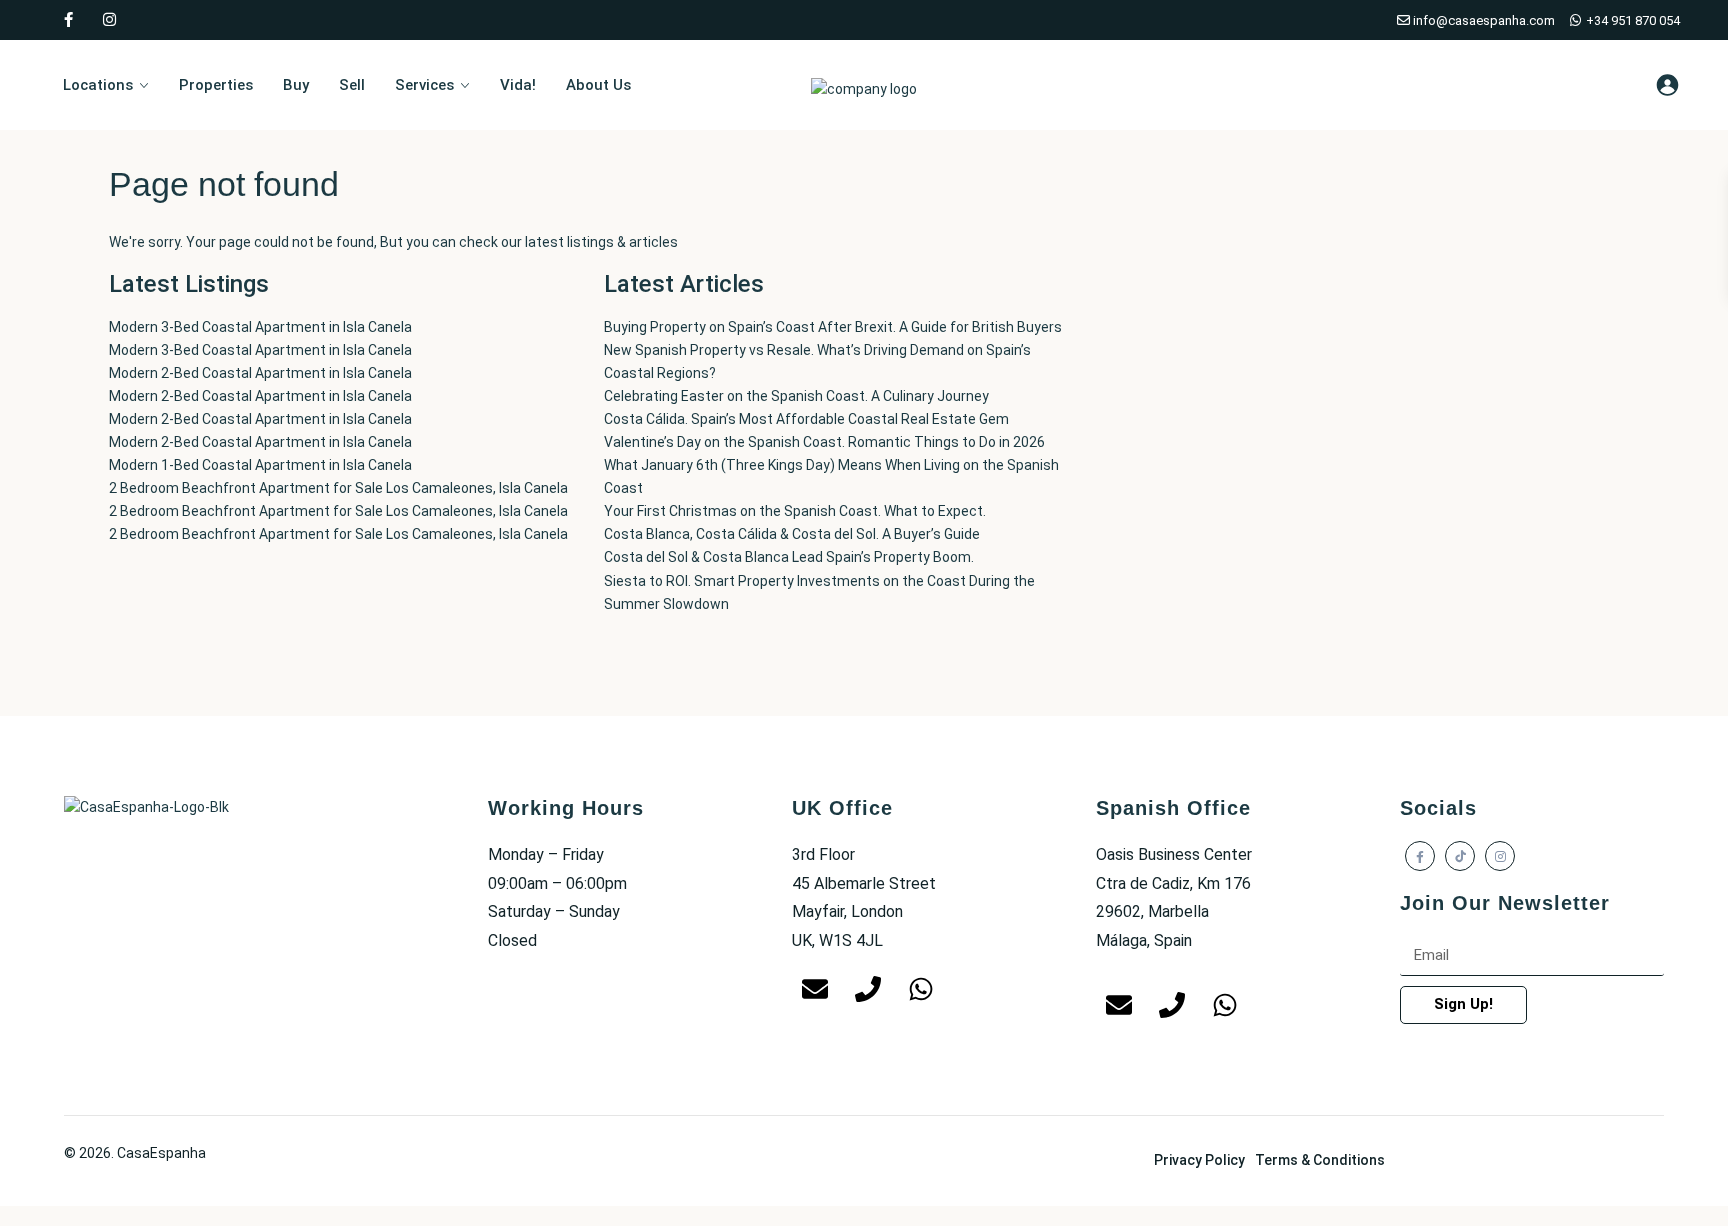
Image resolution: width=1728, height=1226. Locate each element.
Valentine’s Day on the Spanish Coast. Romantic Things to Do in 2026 (824, 442)
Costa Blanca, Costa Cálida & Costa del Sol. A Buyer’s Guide (792, 534)
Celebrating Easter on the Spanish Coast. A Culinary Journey (796, 396)
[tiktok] (1460, 856)
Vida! (518, 85)
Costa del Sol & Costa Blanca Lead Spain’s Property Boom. (789, 557)
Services (424, 85)
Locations (98, 85)
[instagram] (109, 20)
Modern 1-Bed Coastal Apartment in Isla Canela (260, 465)
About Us (598, 85)
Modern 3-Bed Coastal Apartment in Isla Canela (260, 327)
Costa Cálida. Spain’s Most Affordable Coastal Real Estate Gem (806, 419)
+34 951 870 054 (1631, 20)
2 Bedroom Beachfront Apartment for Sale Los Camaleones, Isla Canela (338, 488)
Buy (296, 85)
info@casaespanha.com (1482, 20)
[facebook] (68, 20)
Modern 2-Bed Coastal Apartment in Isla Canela (260, 373)
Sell (352, 85)
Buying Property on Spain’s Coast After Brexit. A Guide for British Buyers (833, 327)
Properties (216, 85)
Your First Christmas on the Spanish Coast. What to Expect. (795, 511)
